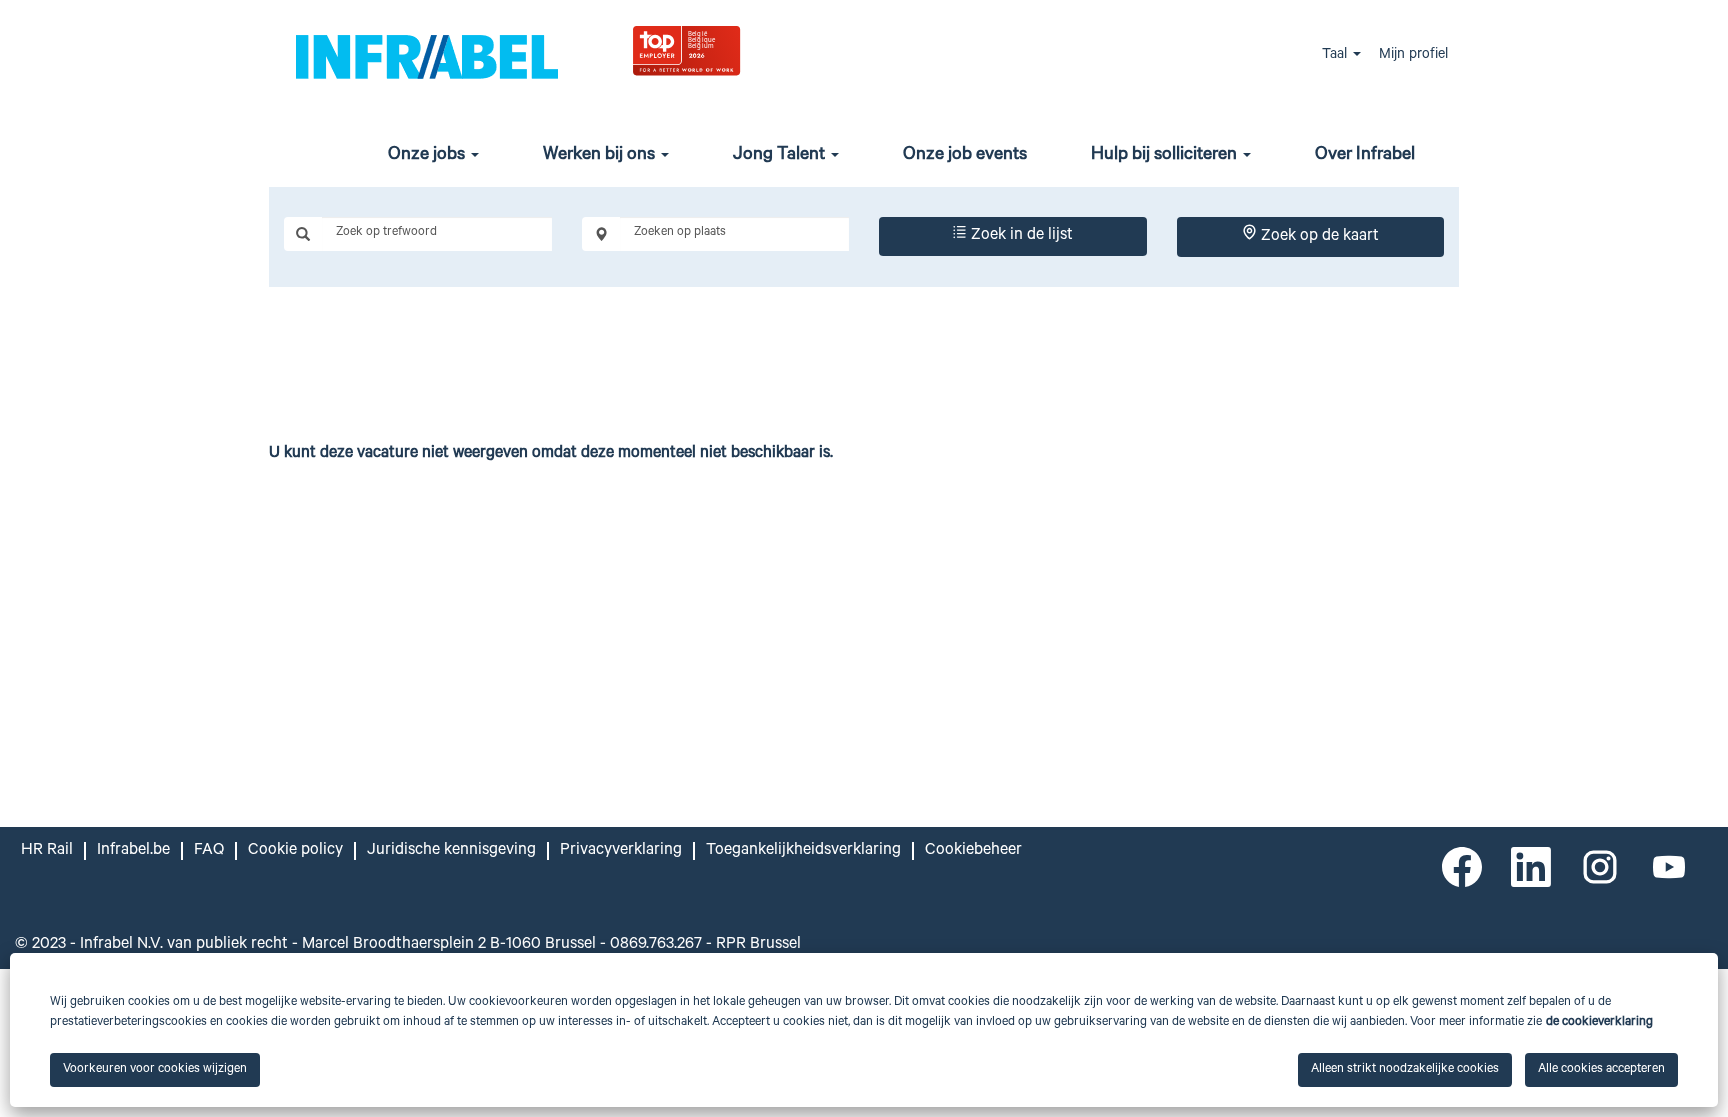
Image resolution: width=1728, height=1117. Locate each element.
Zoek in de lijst (1020, 236)
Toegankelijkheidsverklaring (803, 851)
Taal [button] (1336, 56)
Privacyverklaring (621, 851)
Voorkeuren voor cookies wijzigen (155, 1070)
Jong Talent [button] (781, 156)
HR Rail (47, 851)
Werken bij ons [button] (601, 156)
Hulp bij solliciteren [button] (1166, 156)
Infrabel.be (133, 851)
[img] (735, 49)
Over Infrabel (1365, 156)
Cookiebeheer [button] (973, 851)
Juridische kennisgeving (451, 851)
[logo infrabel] (427, 55)
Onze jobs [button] (428, 156)
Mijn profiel (1413, 56)
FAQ (209, 851)
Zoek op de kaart (1318, 237)
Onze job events (965, 156)
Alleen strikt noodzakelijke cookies (1405, 1070)
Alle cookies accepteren (1601, 1070)
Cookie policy (295, 851)
